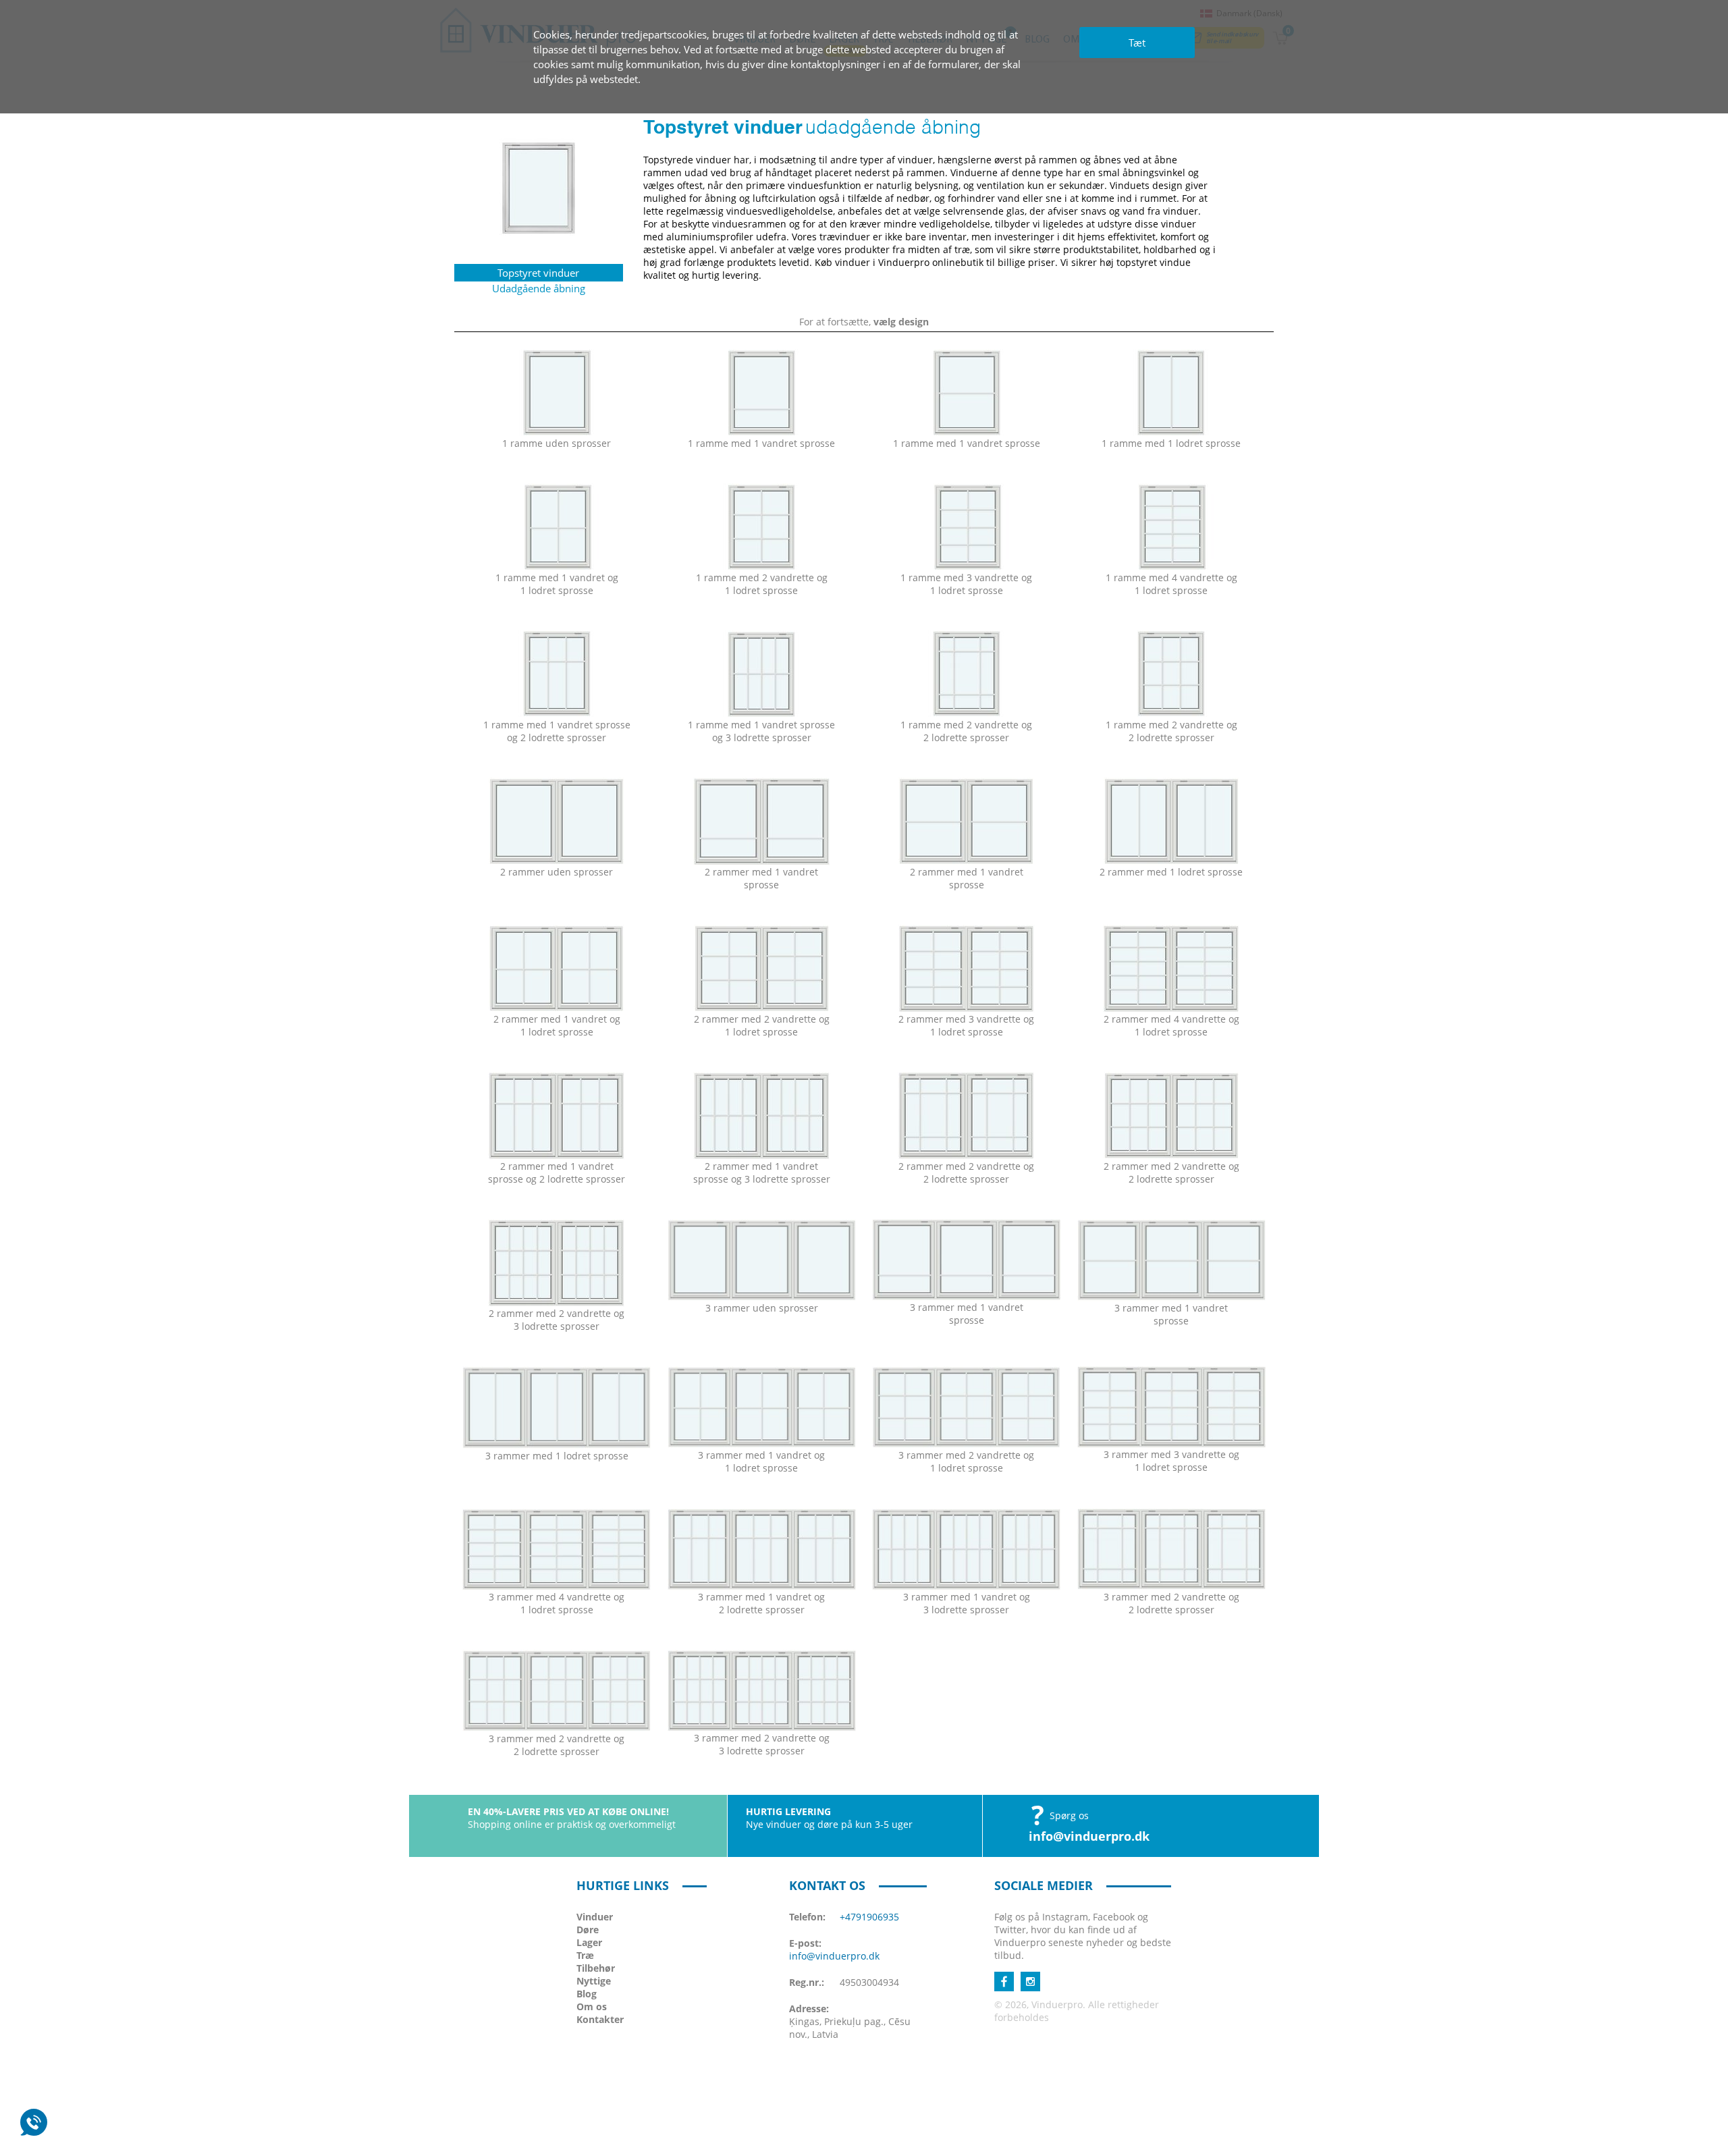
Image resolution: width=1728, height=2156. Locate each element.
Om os (592, 2006)
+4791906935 (869, 1917)
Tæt (1137, 43)
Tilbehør (596, 1968)
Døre (588, 1930)
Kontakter (600, 2019)
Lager (589, 1942)
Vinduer (595, 1917)
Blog (587, 1994)
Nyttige (594, 1981)
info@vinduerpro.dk (1089, 1836)
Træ (585, 1955)
